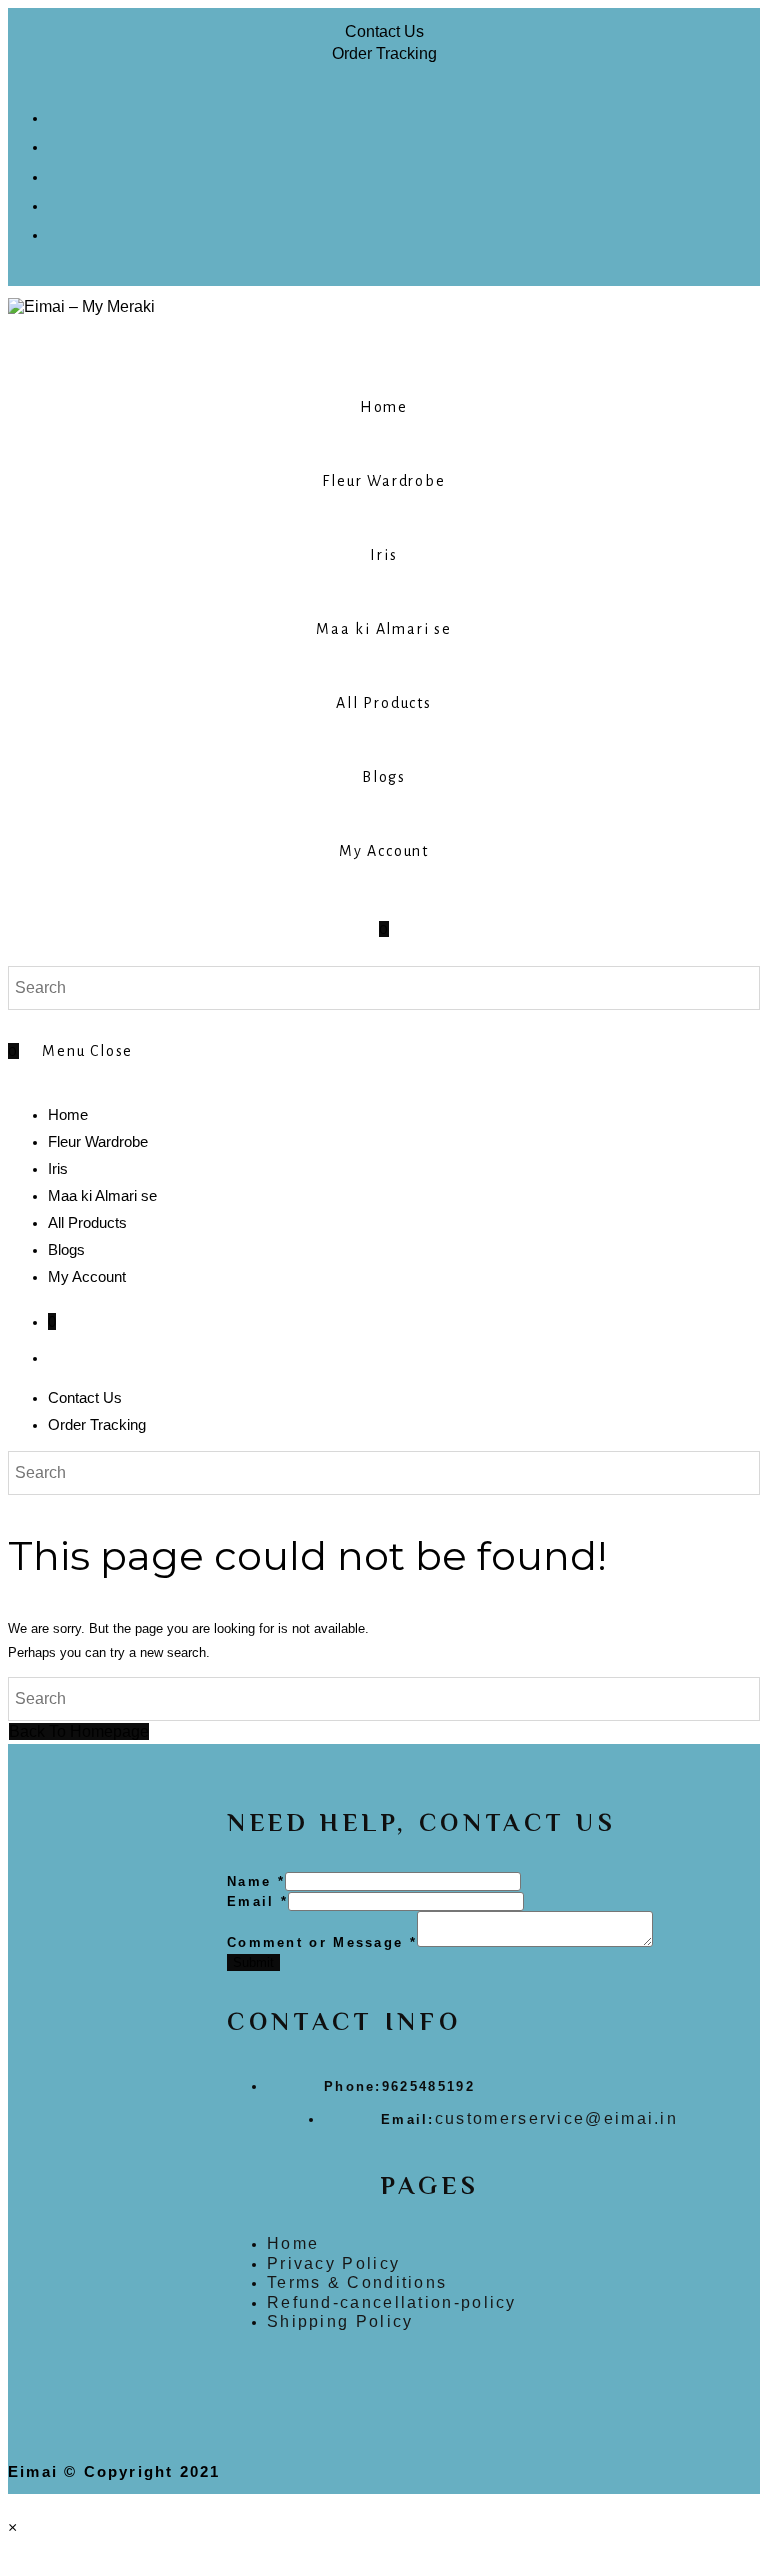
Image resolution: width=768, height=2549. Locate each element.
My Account (87, 1276)
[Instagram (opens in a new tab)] (57, 173)
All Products (87, 1222)
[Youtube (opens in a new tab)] (57, 231)
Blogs (66, 1249)
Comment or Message (322, 1942)
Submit (253, 1962)
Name (256, 1881)
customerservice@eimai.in (556, 2118)
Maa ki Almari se (102, 1195)
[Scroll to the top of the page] (14, 2504)
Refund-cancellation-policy (392, 2302)
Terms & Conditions (357, 2282)
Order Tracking (384, 53)
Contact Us (384, 31)
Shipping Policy (340, 2321)
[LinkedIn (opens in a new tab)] (57, 202)
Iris (58, 1168)
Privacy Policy (333, 2263)
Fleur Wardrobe (98, 1141)
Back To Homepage (79, 1731)
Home (68, 1114)
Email (257, 1901)
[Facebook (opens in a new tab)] (57, 114)
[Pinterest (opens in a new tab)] (57, 143)
